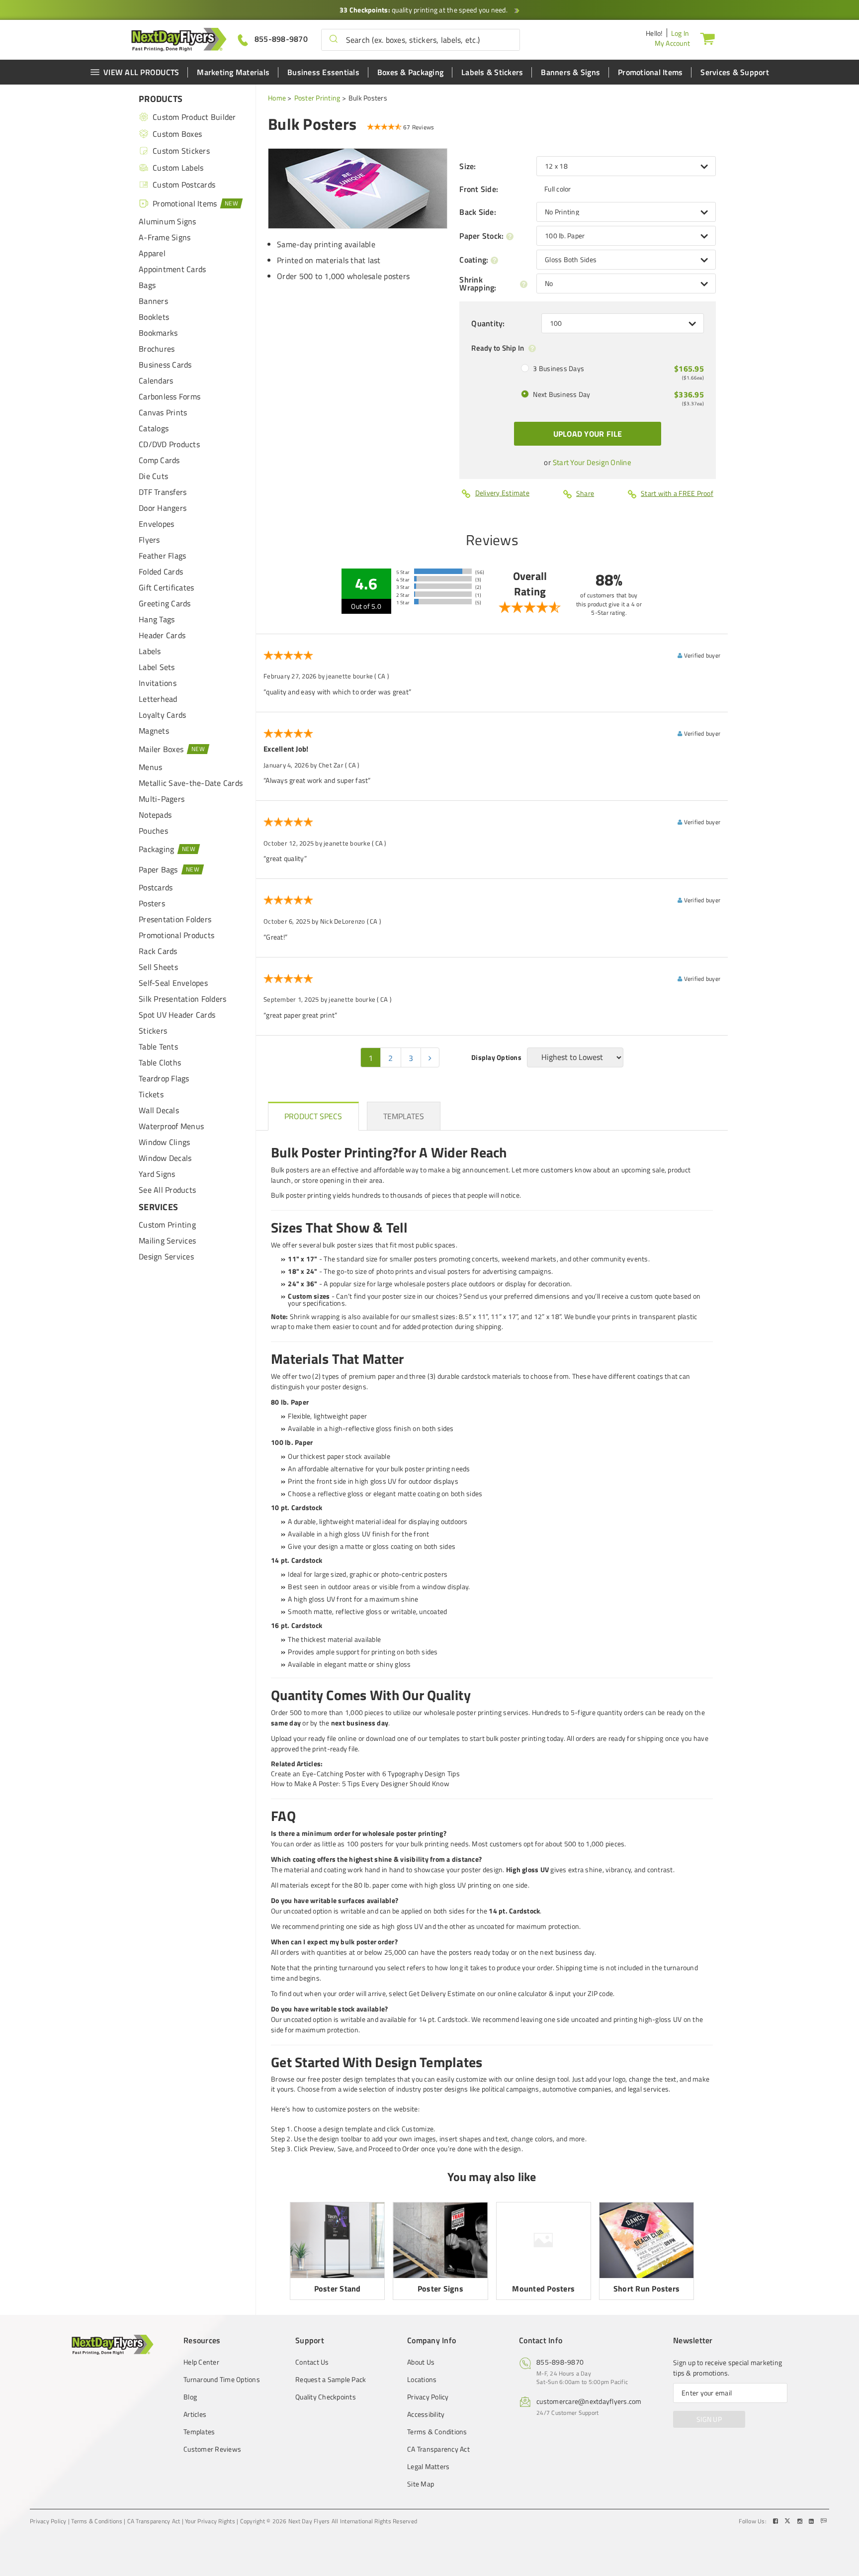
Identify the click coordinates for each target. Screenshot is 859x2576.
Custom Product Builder (194, 117)
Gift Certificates (166, 587)
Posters (152, 903)
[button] (334, 40)
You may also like (492, 2177)
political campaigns (511, 2089)
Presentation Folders (175, 919)
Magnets (154, 731)
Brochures (157, 349)
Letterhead (158, 699)
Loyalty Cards (162, 715)
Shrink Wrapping (478, 284)
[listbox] (626, 166)
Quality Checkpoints (326, 2397)
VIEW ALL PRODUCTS (141, 72)
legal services (648, 2089)
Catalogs (154, 428)
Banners (153, 301)
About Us (421, 2362)
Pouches (153, 831)
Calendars (156, 381)
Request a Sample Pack (331, 2380)
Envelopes (156, 524)
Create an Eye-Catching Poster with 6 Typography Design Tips (365, 1773)
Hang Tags (157, 619)
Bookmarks (158, 333)
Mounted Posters (543, 2289)
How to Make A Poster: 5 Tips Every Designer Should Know (360, 1783)
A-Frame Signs (165, 237)
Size (468, 166)
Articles (195, 2414)
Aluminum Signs (168, 221)
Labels (150, 651)
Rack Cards (158, 951)
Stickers (153, 1031)
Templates (199, 2432)
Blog (190, 2397)
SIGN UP (709, 2419)
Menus (150, 767)
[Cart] (707, 38)
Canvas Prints (163, 412)
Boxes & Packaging (410, 72)
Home (277, 98)
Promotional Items (650, 72)
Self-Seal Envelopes (173, 983)
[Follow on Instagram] (801, 2521)
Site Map (421, 2484)
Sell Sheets (158, 967)
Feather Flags (162, 556)
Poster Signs (440, 2289)
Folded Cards (161, 572)
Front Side (479, 189)
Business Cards (165, 365)
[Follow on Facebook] (776, 2521)
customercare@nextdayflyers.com (589, 2401)
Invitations (158, 683)
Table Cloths (160, 1062)
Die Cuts (153, 476)
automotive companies (577, 2089)
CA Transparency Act (438, 2449)
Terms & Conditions (437, 2432)
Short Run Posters (646, 2289)
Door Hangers (163, 508)
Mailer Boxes (161, 749)
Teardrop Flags (164, 1078)
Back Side (478, 212)
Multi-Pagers (162, 799)
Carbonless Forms (170, 396)
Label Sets (157, 667)
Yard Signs (157, 1174)
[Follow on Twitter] (788, 2521)
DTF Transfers (163, 492)
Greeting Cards (165, 603)
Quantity (488, 323)
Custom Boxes (177, 134)
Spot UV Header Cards (177, 1015)
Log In (680, 33)
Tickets (151, 1094)
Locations (422, 2380)
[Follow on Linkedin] (812, 2521)
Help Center (201, 2362)
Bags (147, 285)
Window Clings (164, 1142)
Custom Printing (167, 1225)
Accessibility (426, 2414)
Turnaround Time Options (222, 2380)
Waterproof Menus (171, 1126)
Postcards (156, 887)
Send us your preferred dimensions (516, 1296)
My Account (673, 43)
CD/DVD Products (169, 444)
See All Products (167, 1190)
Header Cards (162, 635)
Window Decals (165, 1158)
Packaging (156, 849)
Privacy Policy (428, 2397)
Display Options (496, 1057)
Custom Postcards (184, 185)
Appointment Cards (172, 269)
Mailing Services (167, 1240)
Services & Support (735, 72)
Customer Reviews (212, 2449)
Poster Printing (317, 98)
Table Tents (158, 1047)
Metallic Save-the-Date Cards (191, 783)
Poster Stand (338, 2289)
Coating (474, 260)
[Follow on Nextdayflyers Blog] (824, 2521)
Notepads (155, 815)
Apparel (152, 253)
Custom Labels (178, 168)
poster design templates (359, 2079)
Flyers (149, 540)
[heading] (313, 1116)
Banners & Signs (570, 72)
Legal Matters (428, 2467)
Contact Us (312, 2362)
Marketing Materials (233, 72)
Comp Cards (159, 460)
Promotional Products (176, 935)
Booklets (154, 317)
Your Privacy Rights (210, 2521)
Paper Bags (158, 869)
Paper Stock (481, 236)
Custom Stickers (181, 151)
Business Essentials (323, 72)
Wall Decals (159, 1110)
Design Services (166, 1256)
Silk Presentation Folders (182, 999)
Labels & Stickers (492, 72)
